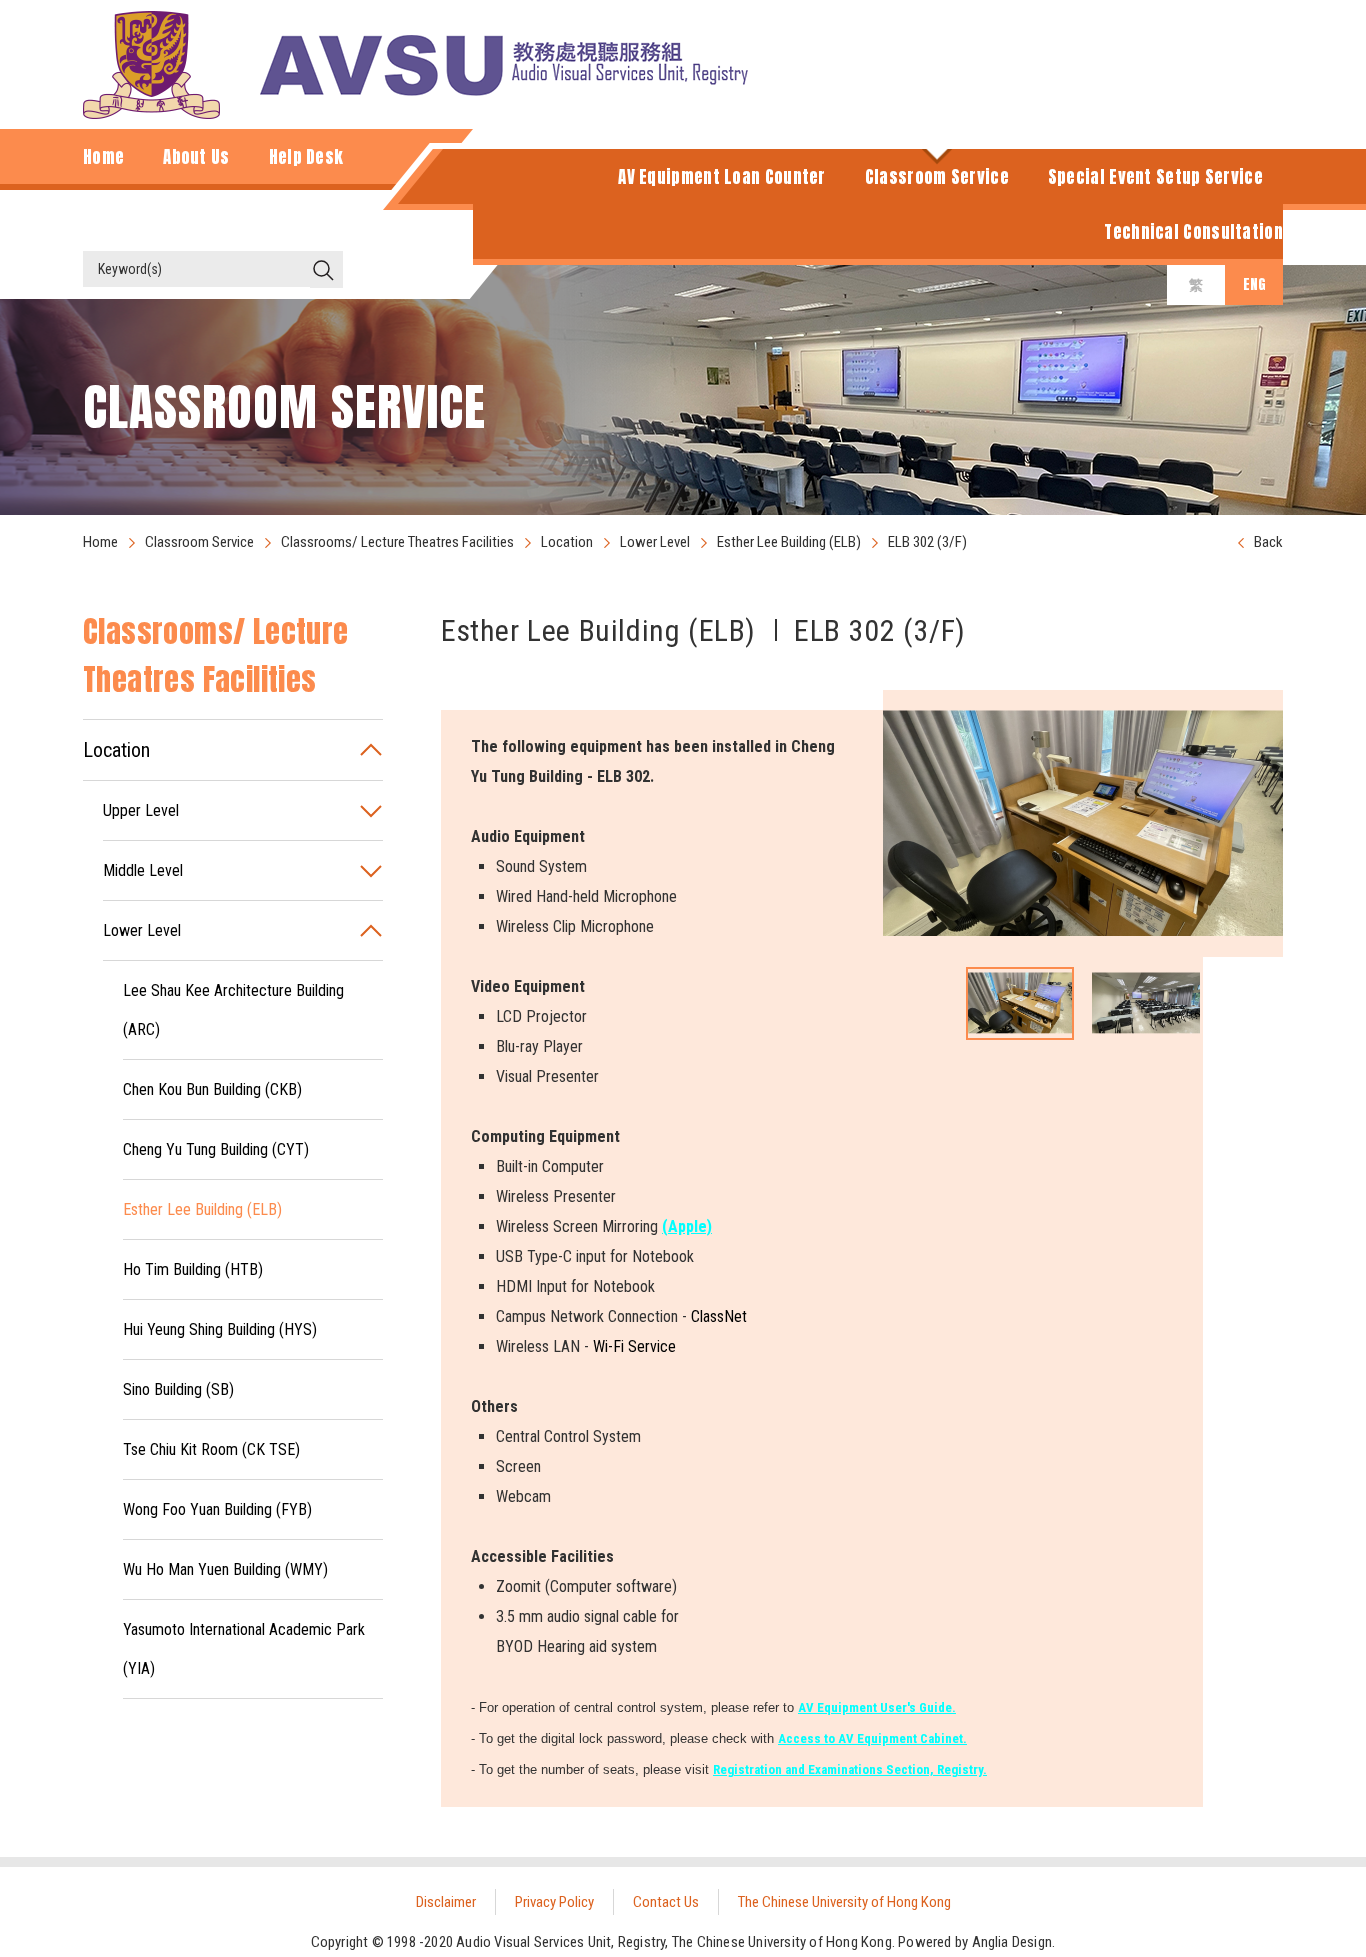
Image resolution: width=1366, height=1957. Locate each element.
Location (567, 542)
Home (100, 542)
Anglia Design (1012, 1942)
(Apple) (687, 1226)
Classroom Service (199, 542)
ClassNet (719, 1316)
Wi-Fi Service (634, 1346)
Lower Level (655, 542)
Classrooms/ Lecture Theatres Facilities (397, 542)
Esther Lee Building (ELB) (789, 542)
